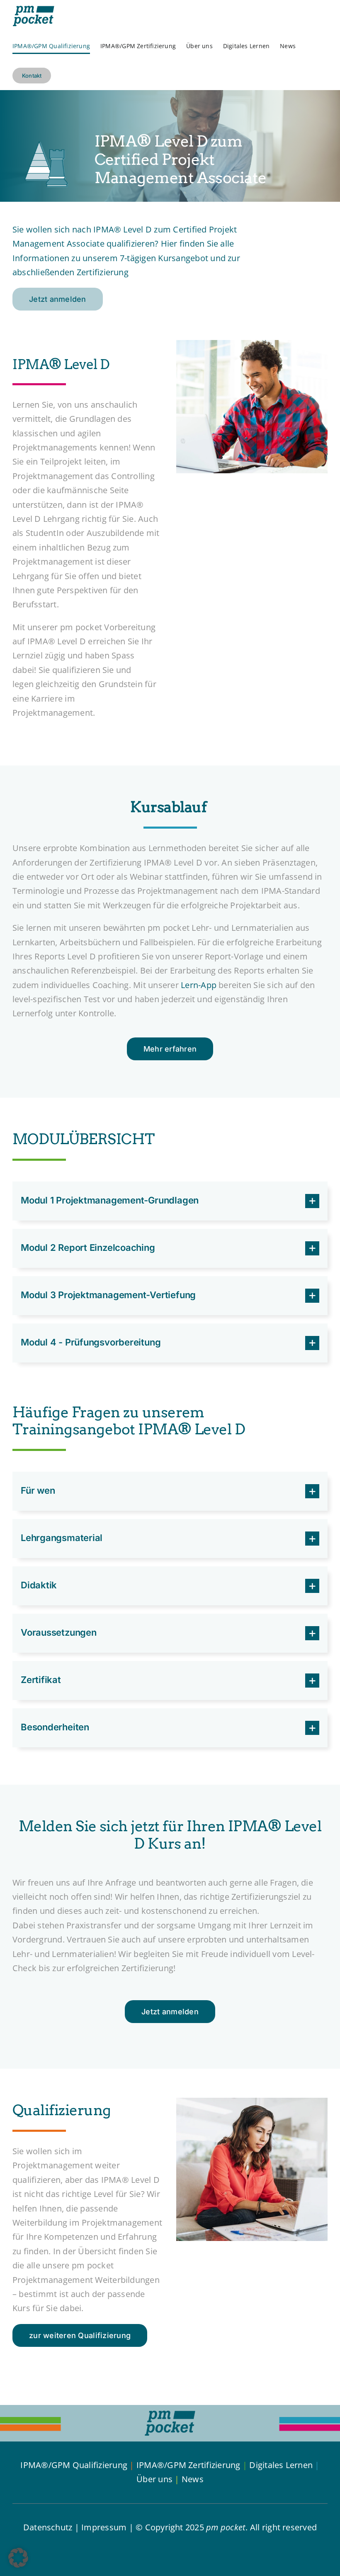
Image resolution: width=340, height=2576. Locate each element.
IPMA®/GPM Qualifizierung (74, 2465)
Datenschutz (48, 2527)
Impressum (104, 2527)
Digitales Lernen (281, 2465)
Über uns (154, 2479)
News (193, 2479)
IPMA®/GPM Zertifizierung (188, 2465)
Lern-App (199, 985)
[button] (170, 1201)
